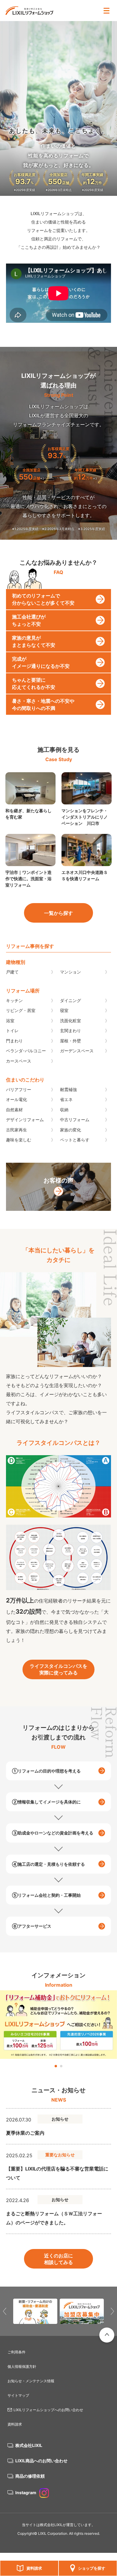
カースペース (19, 1061)
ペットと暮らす (75, 1140)
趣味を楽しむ (19, 1140)
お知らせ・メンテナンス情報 (31, 2381)
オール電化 (16, 1099)
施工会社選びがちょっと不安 (29, 620)
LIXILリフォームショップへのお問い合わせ (48, 2410)
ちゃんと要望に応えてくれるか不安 (34, 683)
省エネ (66, 1099)
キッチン (14, 1000)
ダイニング (70, 1000)
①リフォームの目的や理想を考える (46, 1771)
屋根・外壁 (70, 1041)
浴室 (10, 1021)
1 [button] (56, 2066)
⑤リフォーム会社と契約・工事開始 (46, 1895)
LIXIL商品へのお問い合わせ (41, 2461)
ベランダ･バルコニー (26, 1051)
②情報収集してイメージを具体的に (46, 1802)
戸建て (12, 972)
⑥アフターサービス (32, 1926)
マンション (70, 972)
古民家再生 (16, 1130)
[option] (58, 2025)
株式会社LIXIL (29, 2445)
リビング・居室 (21, 1010)
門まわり (14, 1041)
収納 (64, 1110)
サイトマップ (18, 2395)
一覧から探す (58, 913)
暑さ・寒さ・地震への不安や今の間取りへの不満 (43, 705)
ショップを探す (92, 2568)
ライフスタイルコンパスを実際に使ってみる (58, 1669)
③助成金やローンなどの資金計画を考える (53, 1833)
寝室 (64, 1010)
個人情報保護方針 (22, 2366)
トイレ (12, 1030)
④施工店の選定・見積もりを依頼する (48, 1864)
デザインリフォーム (25, 1120)
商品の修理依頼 (30, 2476)
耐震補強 (68, 1089)
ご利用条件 (16, 2352)
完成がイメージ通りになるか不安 (41, 662)
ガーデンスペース (77, 1051)
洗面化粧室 (70, 1021)
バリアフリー (19, 1089)
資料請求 (34, 2568)
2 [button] (61, 2066)
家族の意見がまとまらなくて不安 (34, 641)
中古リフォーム (75, 1120)
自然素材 (14, 1110)
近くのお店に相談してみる (58, 2259)
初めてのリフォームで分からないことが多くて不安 (43, 599)
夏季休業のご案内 (25, 2133)
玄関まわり (70, 1030)
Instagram (26, 2493)
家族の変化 (70, 1130)
